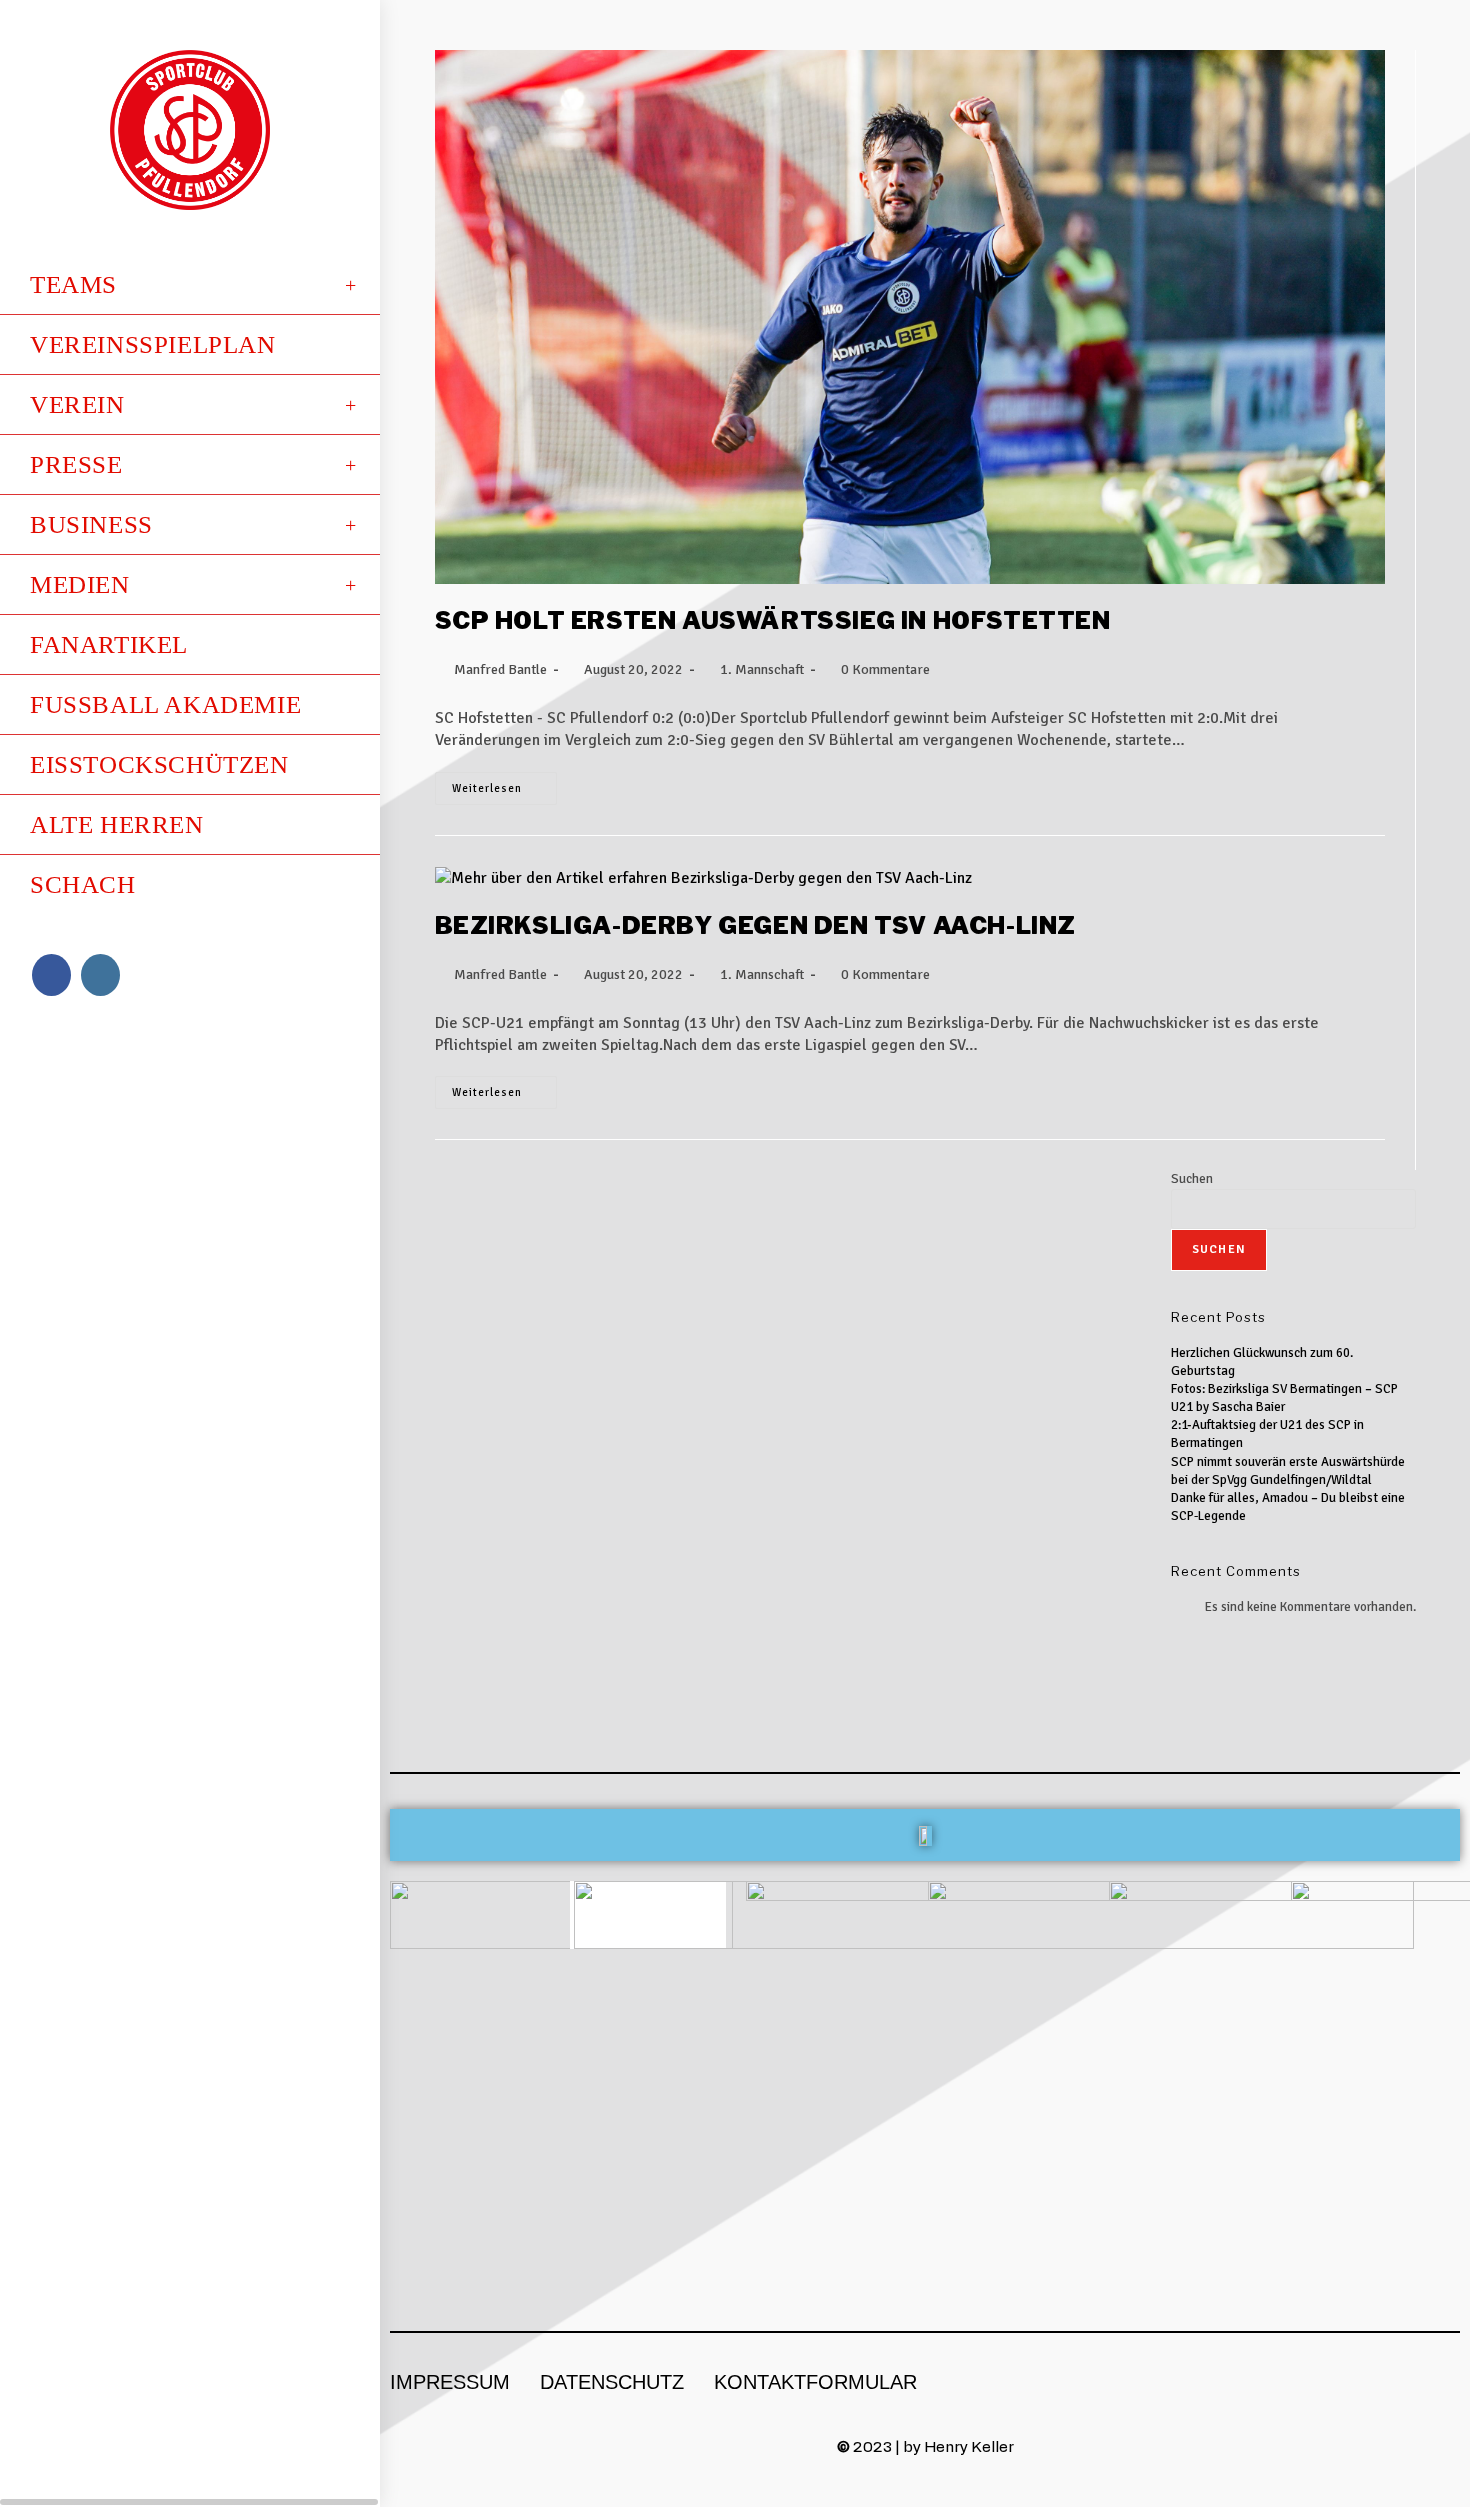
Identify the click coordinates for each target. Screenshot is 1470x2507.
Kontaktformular (815, 2382)
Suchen (1192, 1179)
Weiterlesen (504, 783)
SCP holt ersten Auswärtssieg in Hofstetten (773, 620)
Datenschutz (612, 2382)
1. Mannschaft (762, 669)
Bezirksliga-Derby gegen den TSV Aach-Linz (756, 925)
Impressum (450, 2382)
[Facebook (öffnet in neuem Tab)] (51, 975)
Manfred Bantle (500, 669)
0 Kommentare (885, 669)
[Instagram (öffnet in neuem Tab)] (100, 975)
